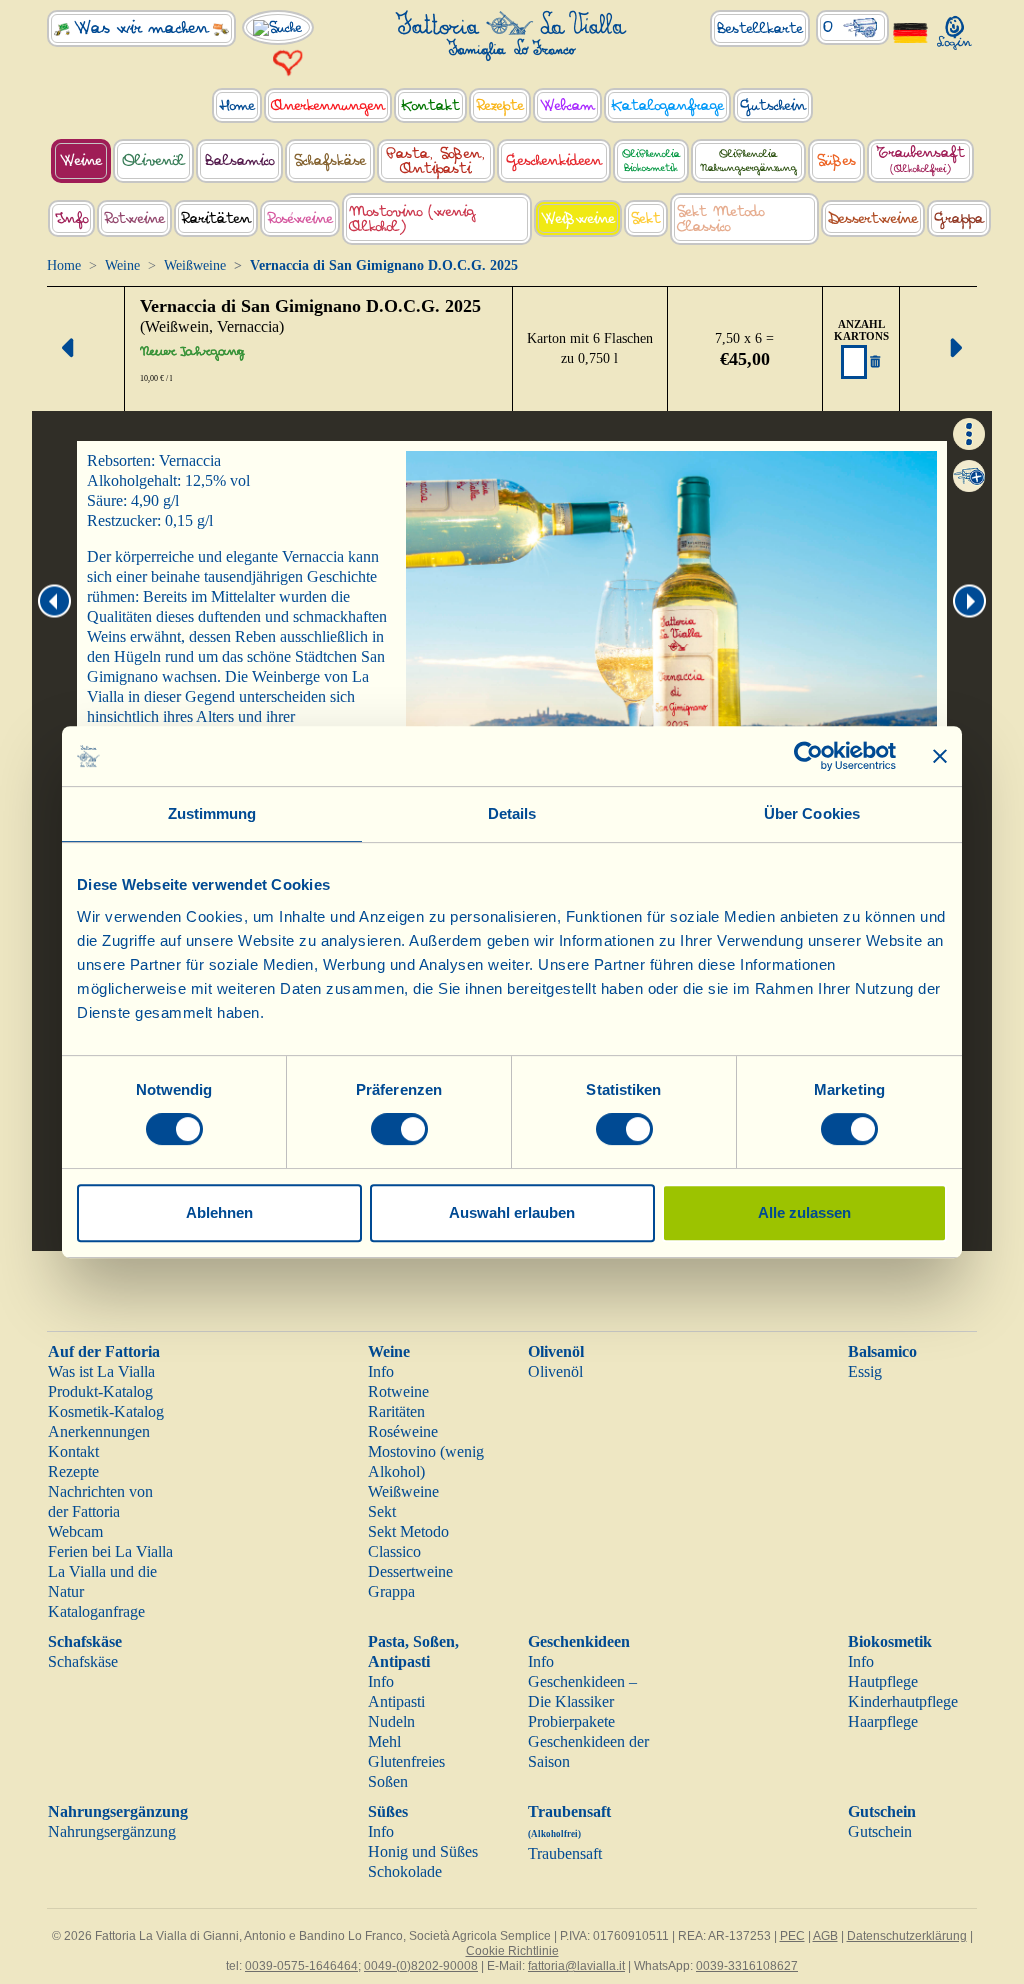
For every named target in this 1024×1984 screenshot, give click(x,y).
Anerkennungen (99, 1431)
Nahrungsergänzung (118, 1811)
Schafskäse (85, 1641)
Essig (865, 1371)
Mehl (384, 1741)
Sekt (382, 1511)
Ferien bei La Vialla (110, 1551)
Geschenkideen (579, 1641)
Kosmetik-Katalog (106, 1411)
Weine (122, 265)
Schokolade (405, 1871)
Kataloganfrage (96, 1611)
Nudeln (391, 1721)
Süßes (388, 1811)
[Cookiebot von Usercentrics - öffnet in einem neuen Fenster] (808, 756)
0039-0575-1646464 (301, 1966)
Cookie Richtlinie (512, 1951)
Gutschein (882, 1811)
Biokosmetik (890, 1641)
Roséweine (403, 1431)
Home (64, 265)
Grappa (391, 1591)
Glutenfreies (406, 1761)
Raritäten (396, 1411)
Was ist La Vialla (101, 1371)
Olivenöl (556, 1351)
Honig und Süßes (423, 1851)
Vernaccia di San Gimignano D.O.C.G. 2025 (310, 306)
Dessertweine (410, 1571)
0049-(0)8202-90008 (421, 1966)
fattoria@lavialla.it (576, 1966)
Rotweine (398, 1391)
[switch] (399, 1129)
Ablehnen (219, 1212)
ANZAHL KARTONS (861, 330)
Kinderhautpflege (903, 1701)
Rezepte (73, 1471)
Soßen (388, 1781)
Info (381, 1371)
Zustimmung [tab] (212, 813)
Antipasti (396, 1701)
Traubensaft (565, 1853)
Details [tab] (512, 813)
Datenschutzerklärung (907, 1936)
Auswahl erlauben (512, 1212)
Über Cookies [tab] (812, 813)
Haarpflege (883, 1721)
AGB (825, 1936)
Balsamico (882, 1351)
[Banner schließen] (940, 756)
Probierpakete (571, 1721)
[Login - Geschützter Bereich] (955, 28)
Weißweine (195, 265)
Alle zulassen (804, 1212)
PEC (792, 1936)
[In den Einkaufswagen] (969, 476)
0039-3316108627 (747, 1966)
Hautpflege (883, 1681)
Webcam (75, 1531)
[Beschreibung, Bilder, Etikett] (969, 432)
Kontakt (73, 1451)
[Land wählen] (911, 31)
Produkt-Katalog (100, 1391)
